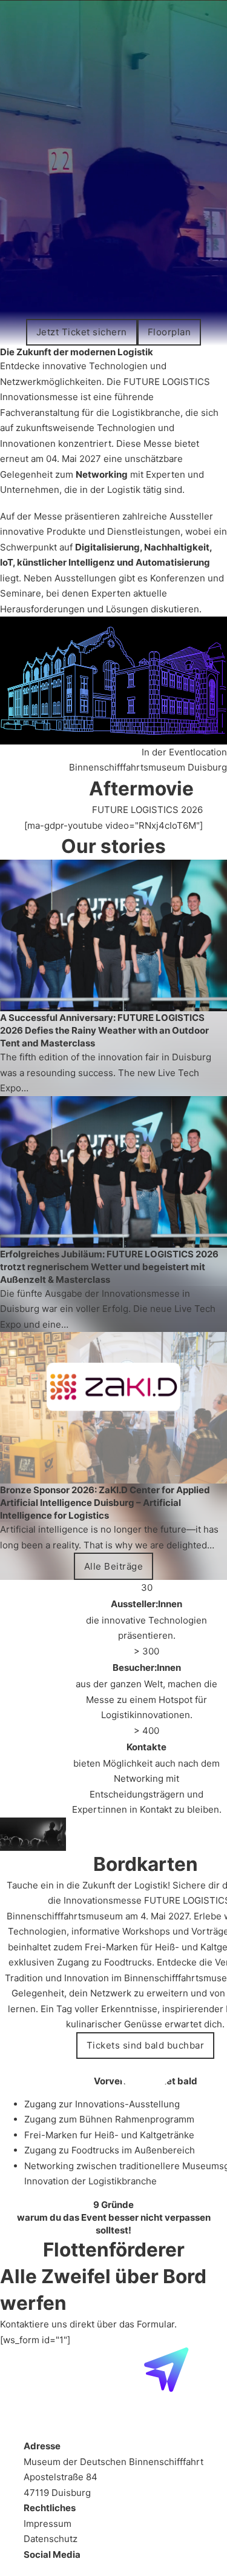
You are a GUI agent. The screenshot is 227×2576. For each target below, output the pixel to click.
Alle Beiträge (114, 1566)
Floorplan (169, 332)
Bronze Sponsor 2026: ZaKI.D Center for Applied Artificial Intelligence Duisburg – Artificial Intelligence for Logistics (105, 1503)
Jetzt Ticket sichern (82, 332)
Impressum (48, 2524)
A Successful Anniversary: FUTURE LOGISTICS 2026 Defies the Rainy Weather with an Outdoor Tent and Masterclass (104, 1030)
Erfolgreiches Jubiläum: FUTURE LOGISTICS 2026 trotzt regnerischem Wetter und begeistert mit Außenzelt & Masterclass (109, 1267)
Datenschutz (51, 2539)
